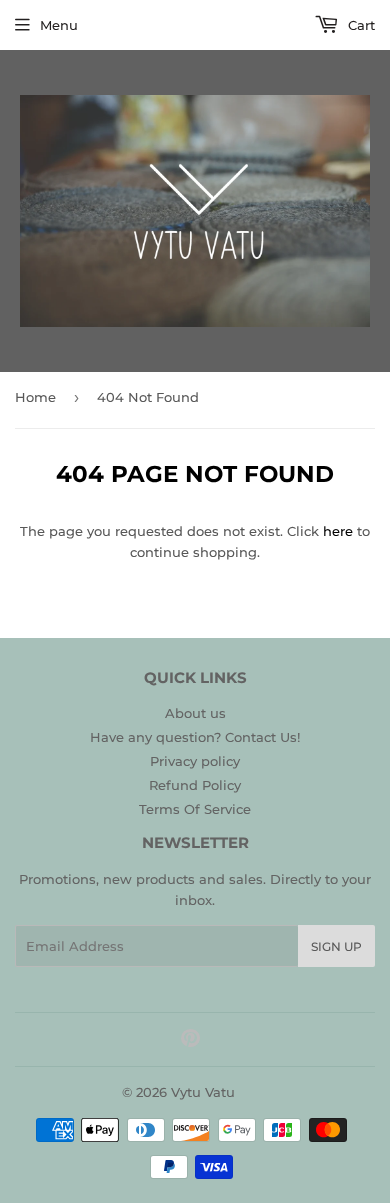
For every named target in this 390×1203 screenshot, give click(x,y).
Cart (359, 25)
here (338, 531)
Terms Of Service (195, 809)
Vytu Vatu (203, 1092)
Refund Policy (195, 785)
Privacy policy (195, 761)
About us (195, 713)
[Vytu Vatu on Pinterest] (190, 1041)
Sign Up (336, 946)
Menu (59, 25)
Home (35, 397)
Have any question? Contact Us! (195, 737)
